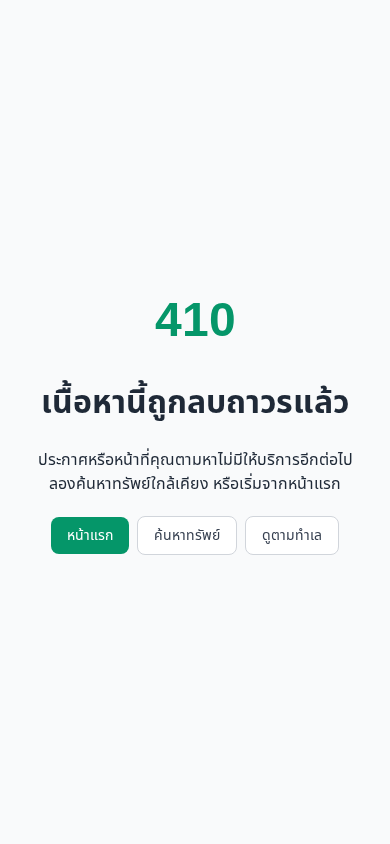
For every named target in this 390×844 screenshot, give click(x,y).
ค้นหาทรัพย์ (187, 535)
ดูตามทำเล (292, 535)
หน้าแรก (90, 535)
